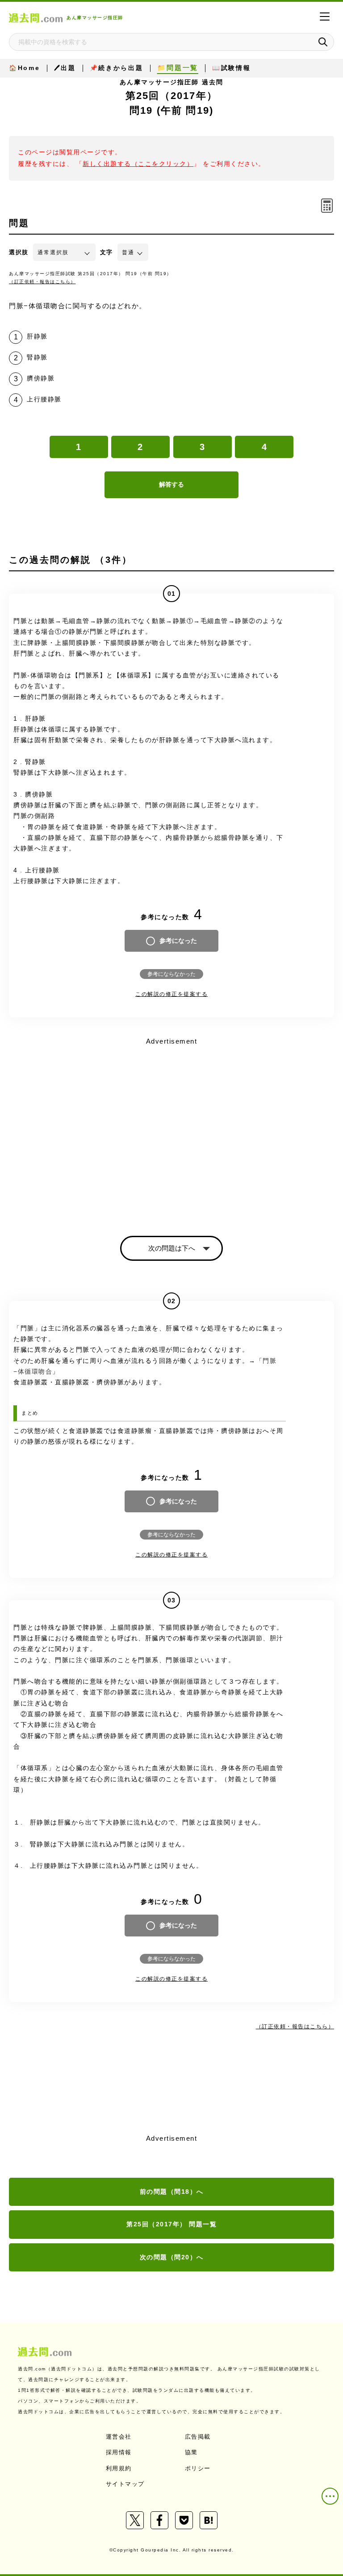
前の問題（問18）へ (172, 2192)
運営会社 (119, 2437)
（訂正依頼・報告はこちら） (42, 282)
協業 (191, 2452)
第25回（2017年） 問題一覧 (171, 2224)
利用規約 (119, 2468)
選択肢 (19, 252)
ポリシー (198, 2468)
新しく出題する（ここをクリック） (138, 164)
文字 (107, 252)
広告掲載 (198, 2437)
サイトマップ (125, 2484)
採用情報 (119, 2452)
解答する (171, 484)
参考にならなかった (171, 974)
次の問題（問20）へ (172, 2257)
